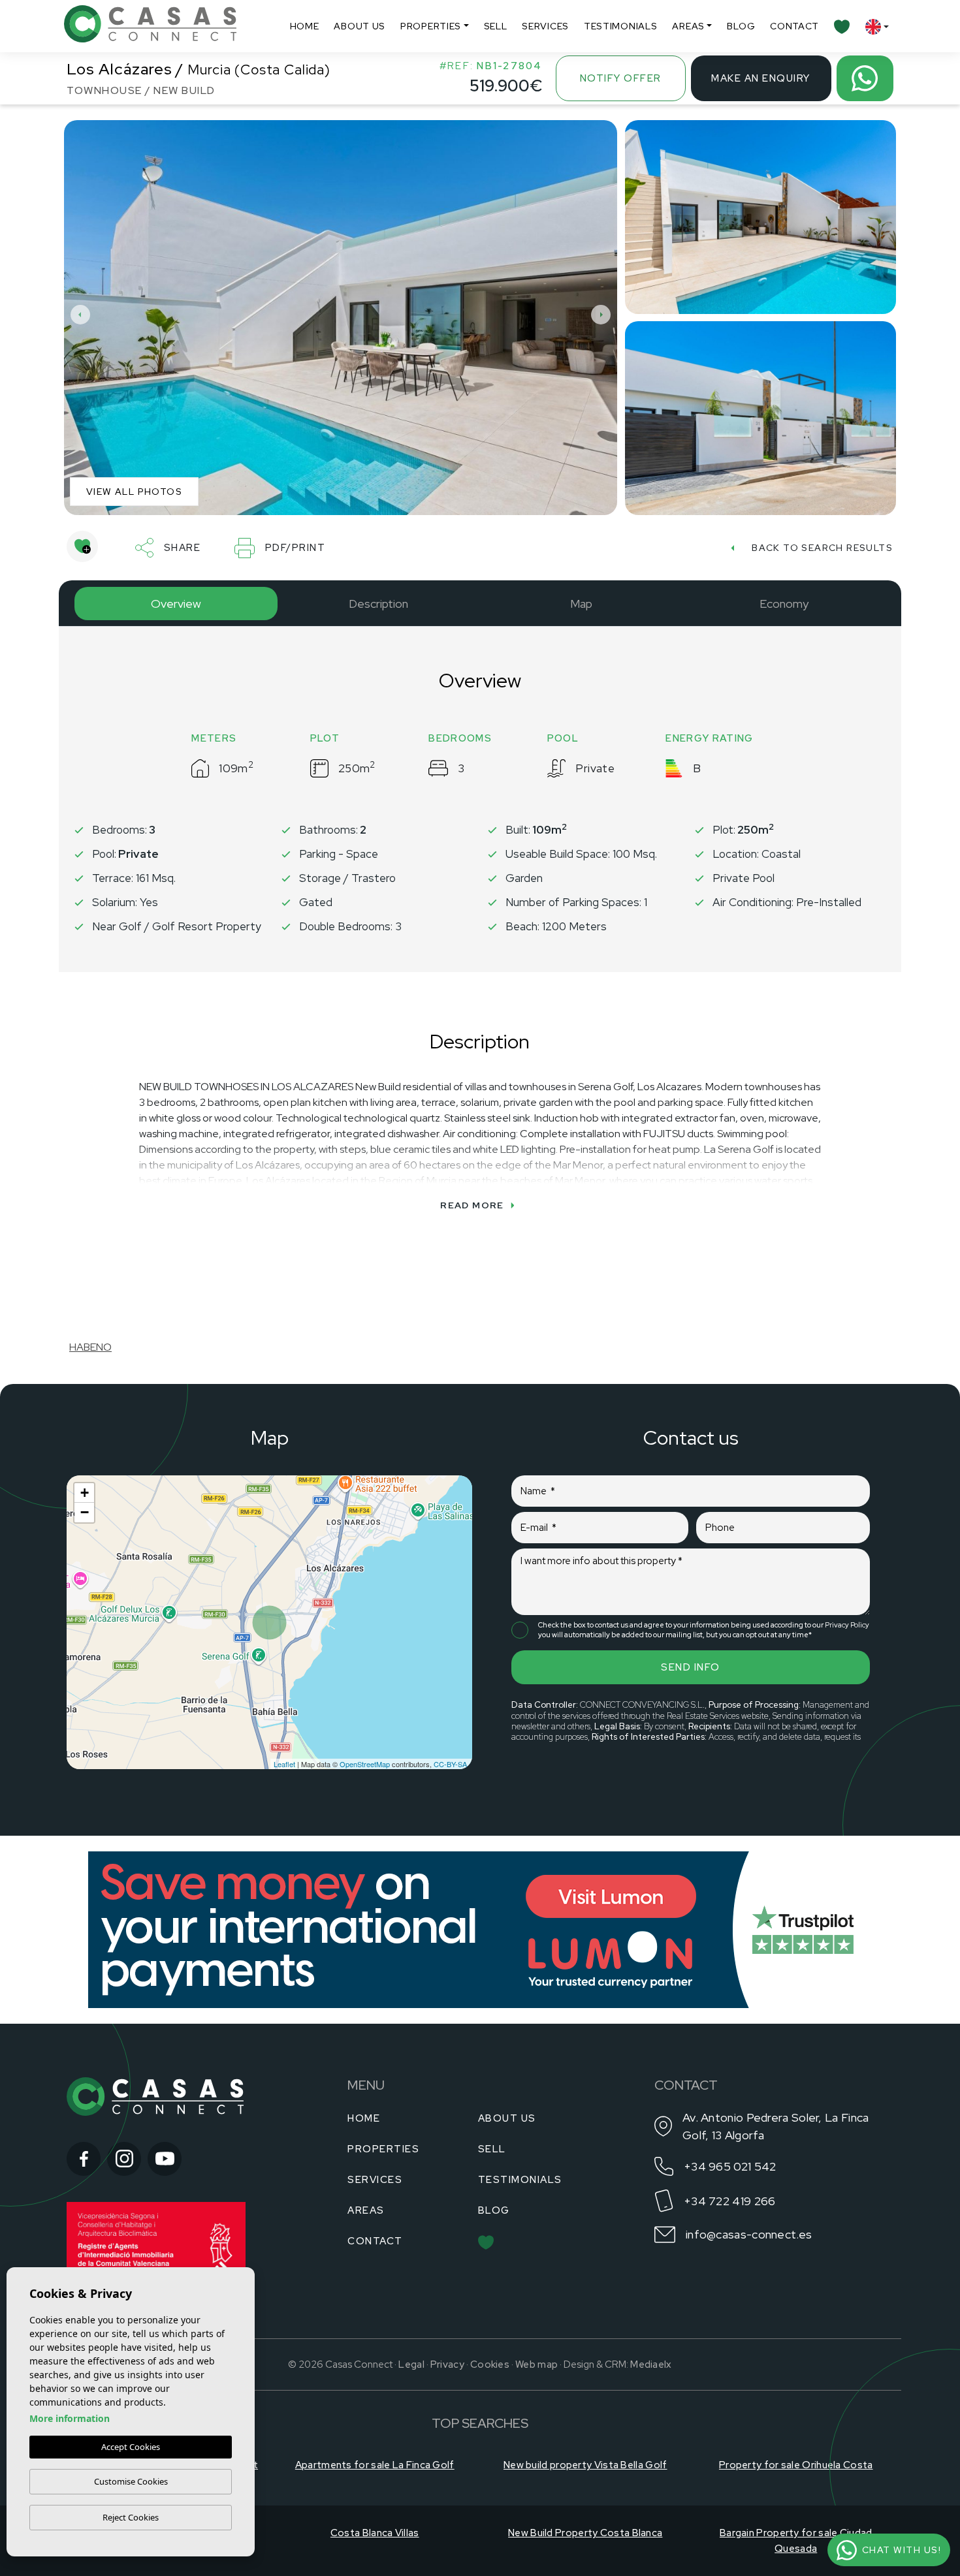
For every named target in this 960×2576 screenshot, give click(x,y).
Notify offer (621, 78)
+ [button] (85, 1493)
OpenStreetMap (365, 1764)
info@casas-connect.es (749, 2234)
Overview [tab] (176, 604)
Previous (77, 314)
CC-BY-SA (450, 1764)
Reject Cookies (131, 2517)
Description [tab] (378, 604)
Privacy (447, 2364)
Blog (741, 26)
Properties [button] (431, 26)
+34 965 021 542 (730, 2166)
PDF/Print (296, 548)
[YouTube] (165, 2159)
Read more (472, 1205)
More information (70, 2418)
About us (360, 26)
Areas (688, 26)
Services (545, 26)
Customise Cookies (131, 2481)
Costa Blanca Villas (375, 2533)
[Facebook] (84, 2159)
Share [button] (183, 548)
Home (305, 26)
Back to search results (822, 548)
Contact (794, 26)
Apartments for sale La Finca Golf (375, 2465)
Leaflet (284, 1764)
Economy (784, 604)
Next (604, 314)
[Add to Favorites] (82, 546)
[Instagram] (124, 2159)
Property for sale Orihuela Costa (796, 2465)
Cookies (490, 2364)
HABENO (90, 1347)
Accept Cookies (131, 2447)
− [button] (85, 1512)
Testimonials (620, 26)
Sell (496, 26)
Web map (536, 2364)
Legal (411, 2364)
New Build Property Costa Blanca (585, 2533)
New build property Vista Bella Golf (585, 2465)
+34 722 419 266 (730, 2201)
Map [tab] (581, 604)
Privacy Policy (847, 1625)
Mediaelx (651, 2364)
